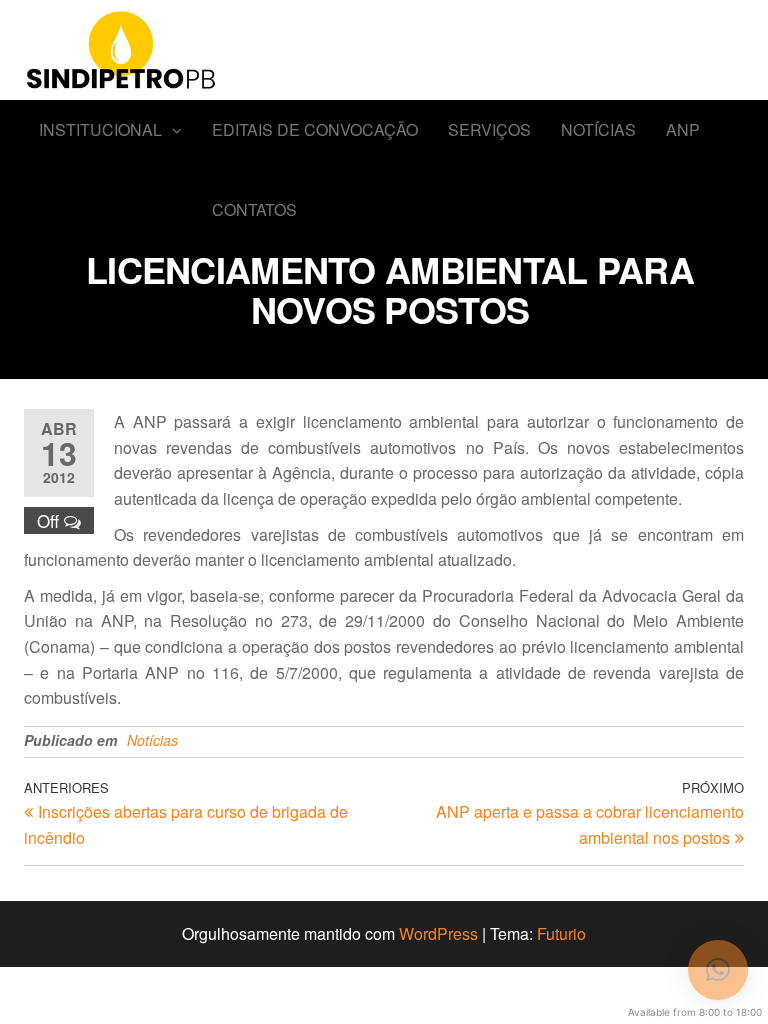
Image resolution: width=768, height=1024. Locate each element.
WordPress (438, 933)
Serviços (489, 129)
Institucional (100, 129)
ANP (683, 129)
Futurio (561, 933)
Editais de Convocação (315, 129)
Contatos (254, 209)
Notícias (598, 129)
